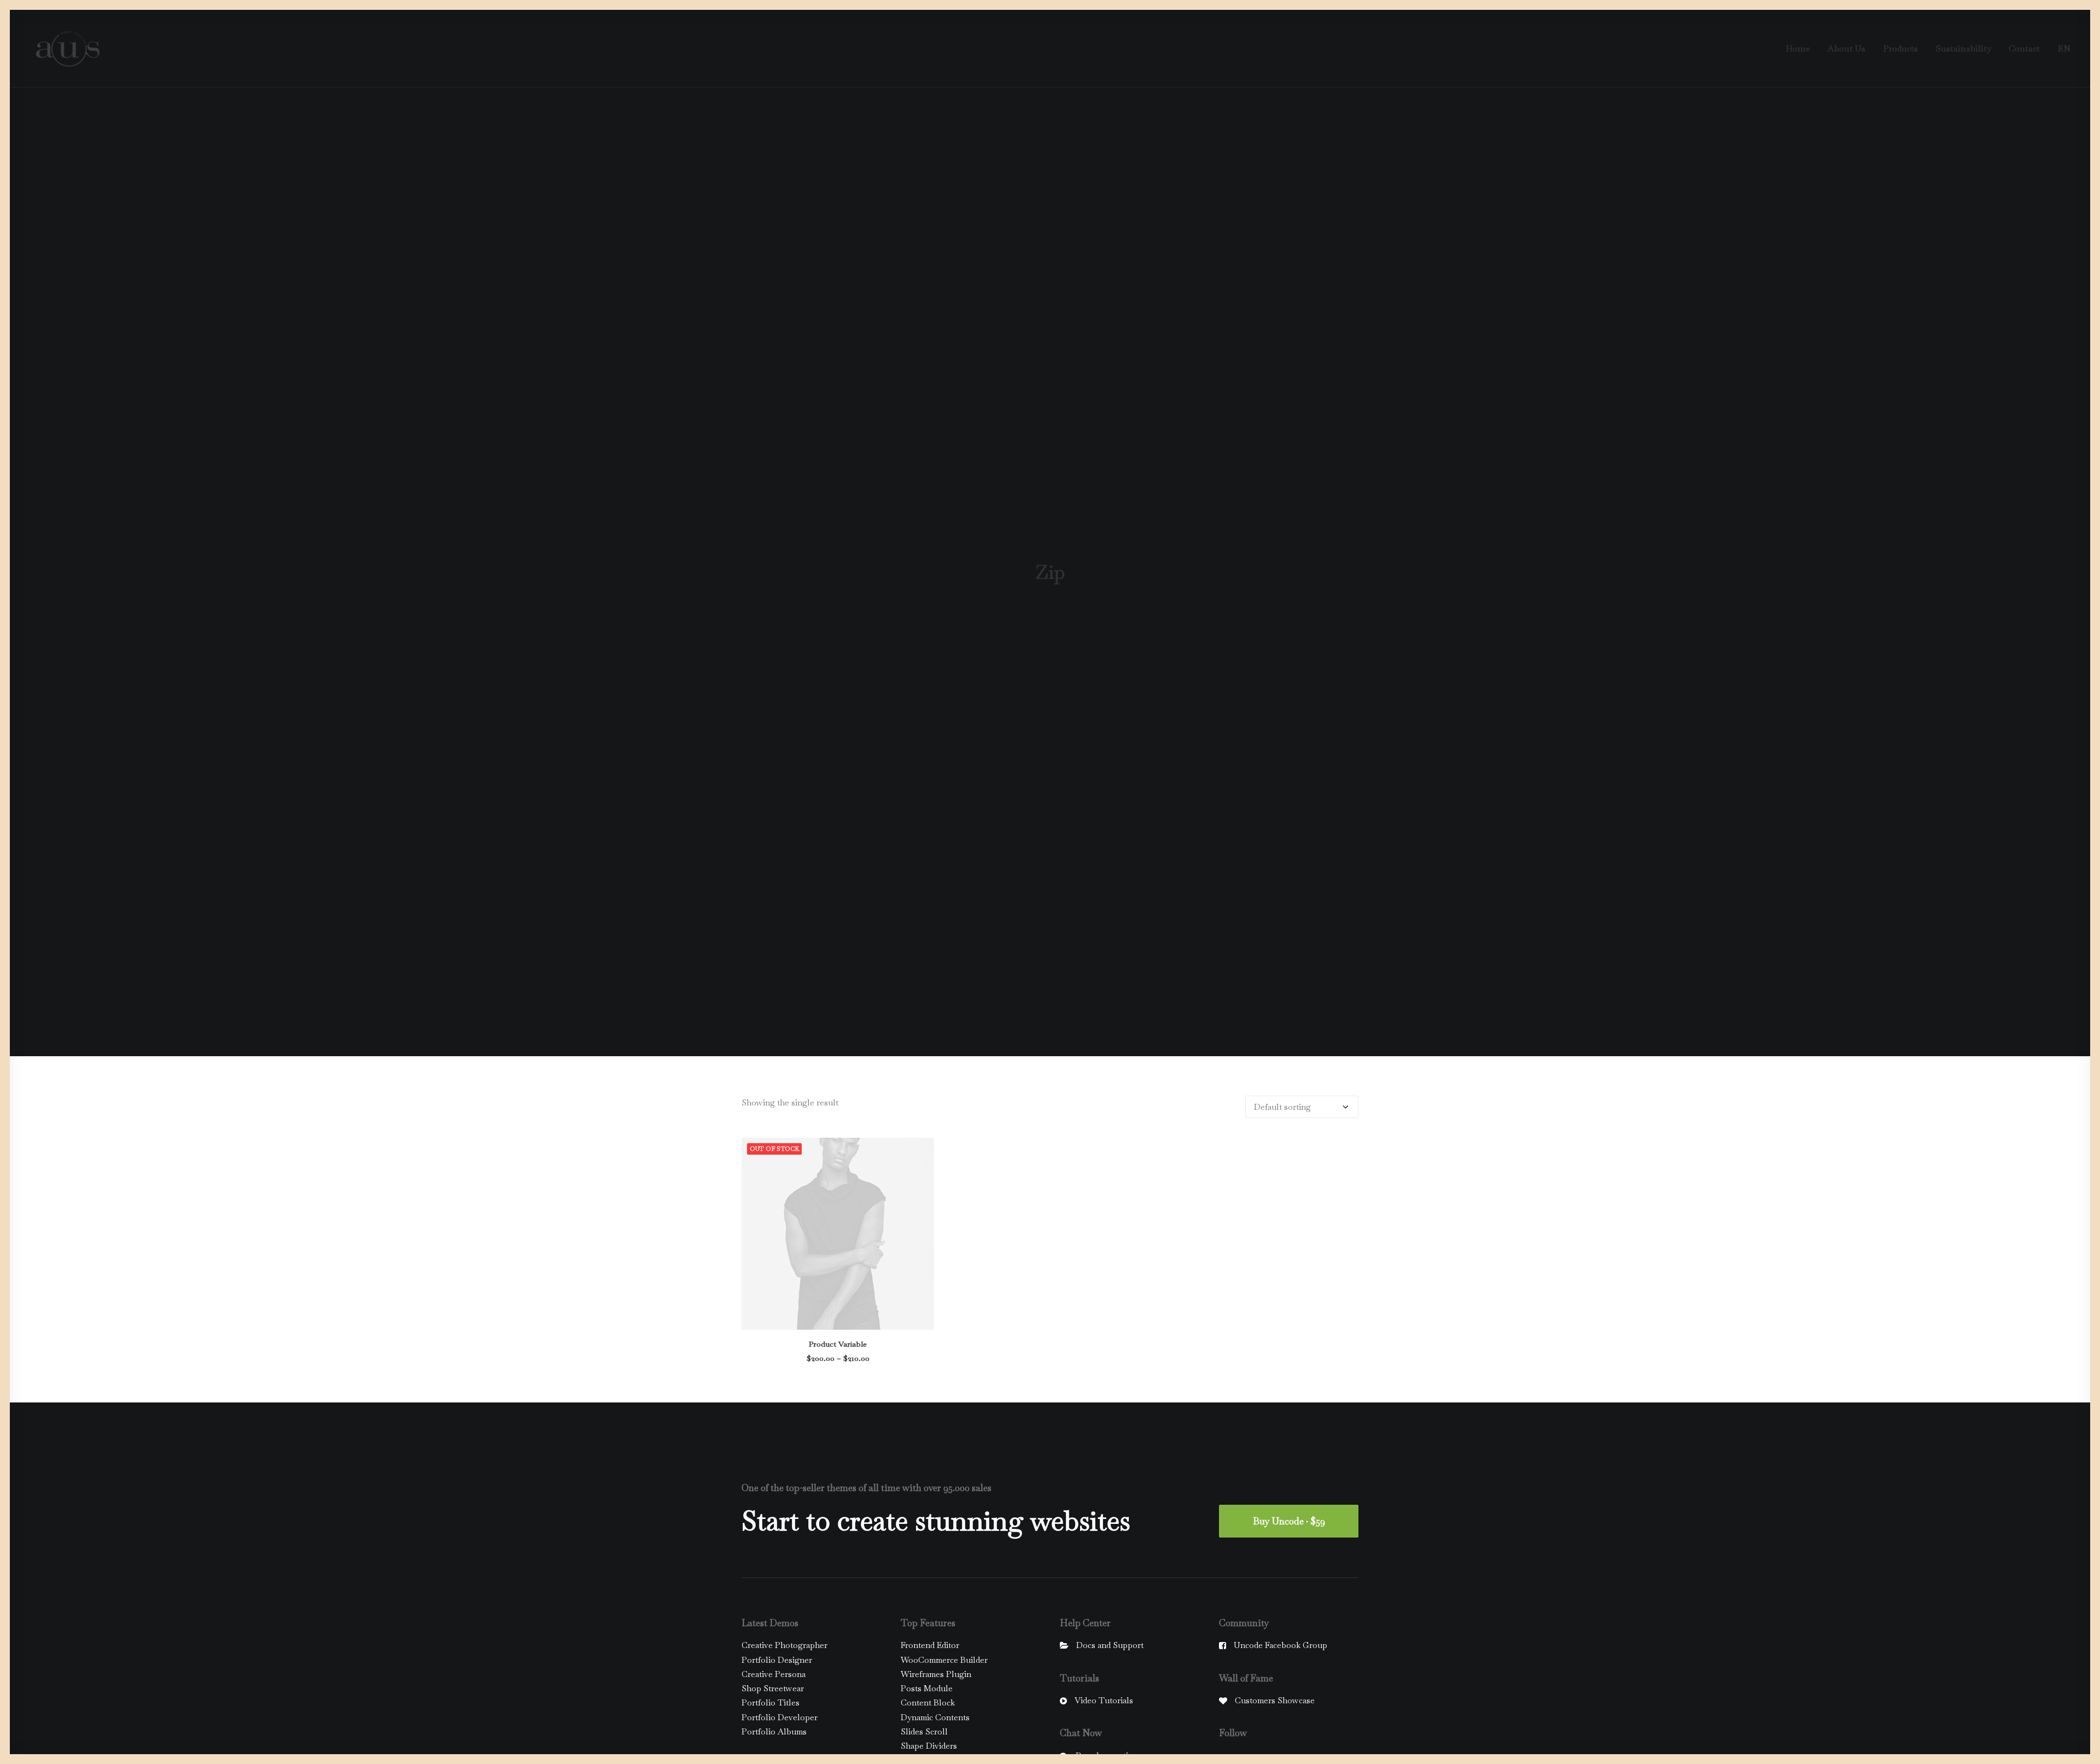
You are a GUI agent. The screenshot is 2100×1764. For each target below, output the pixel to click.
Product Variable (838, 1344)
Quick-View (921, 1151)
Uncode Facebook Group (1281, 1645)
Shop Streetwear (773, 1688)
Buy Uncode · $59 (1289, 1521)
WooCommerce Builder (944, 1660)
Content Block (928, 1702)
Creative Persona (774, 1674)
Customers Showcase (1275, 1700)
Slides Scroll (924, 1731)
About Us (1847, 48)
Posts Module (927, 1688)
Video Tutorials (1104, 1700)
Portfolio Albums (774, 1731)
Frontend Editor (930, 1645)
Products (1900, 48)
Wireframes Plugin (936, 1674)
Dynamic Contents (935, 1717)
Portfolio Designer (777, 1660)
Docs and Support (1110, 1645)
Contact (2024, 48)
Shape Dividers (929, 1746)
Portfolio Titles (771, 1702)
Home (1798, 48)
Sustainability (1963, 48)
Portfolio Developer (780, 1717)
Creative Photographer (784, 1645)
